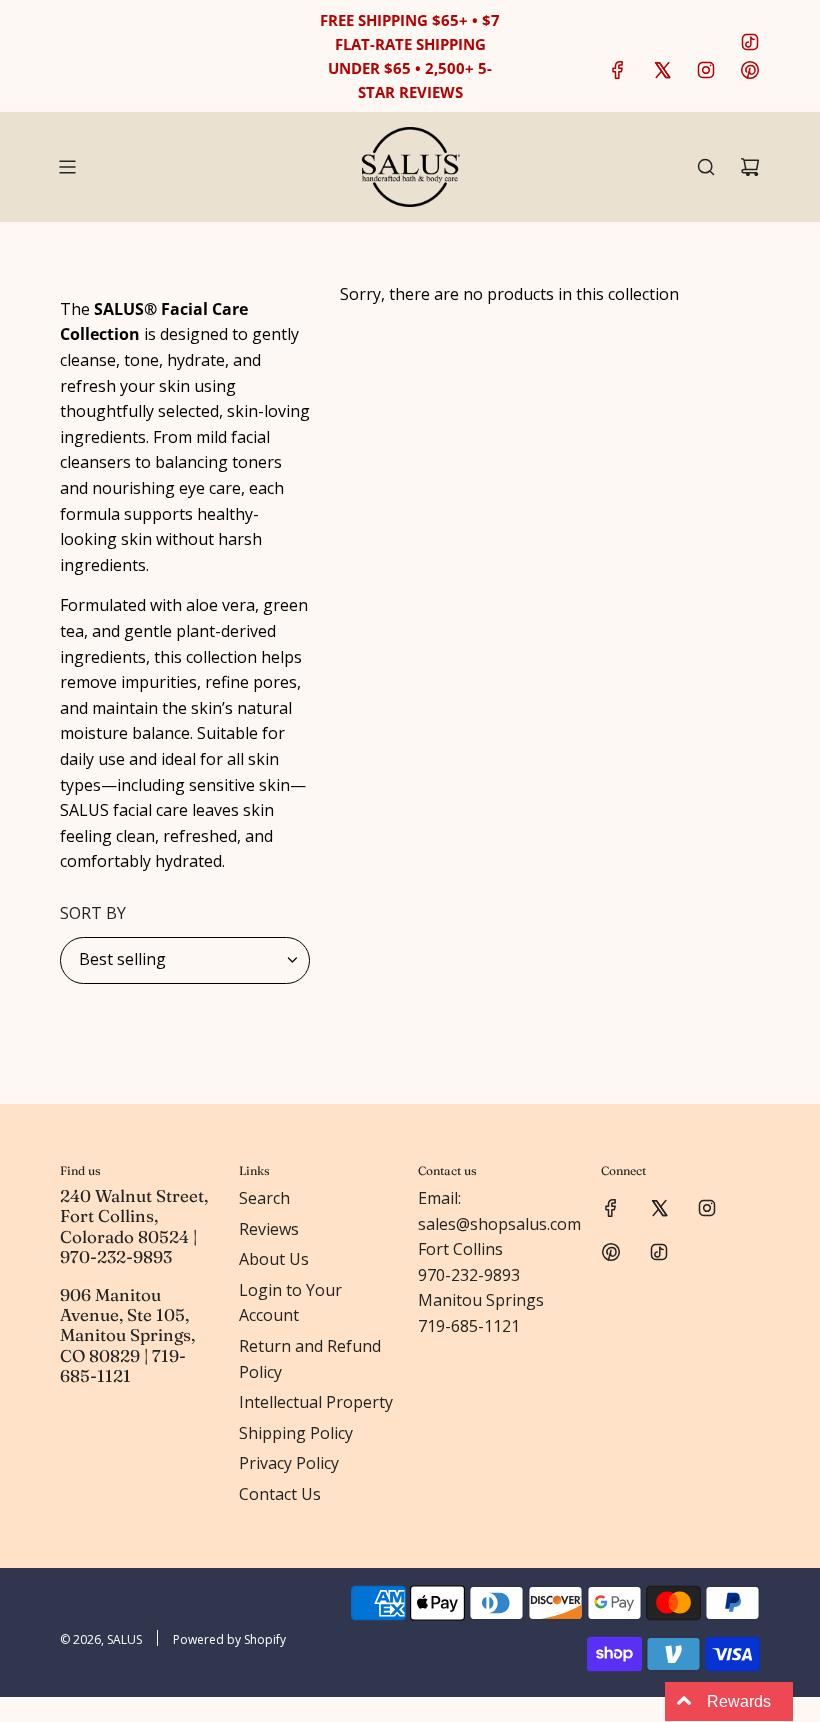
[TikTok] (750, 42)
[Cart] (750, 167)
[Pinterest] (750, 70)
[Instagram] (706, 70)
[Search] (706, 167)
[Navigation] (67, 167)
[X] (662, 70)
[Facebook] (618, 70)
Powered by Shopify (229, 1639)
